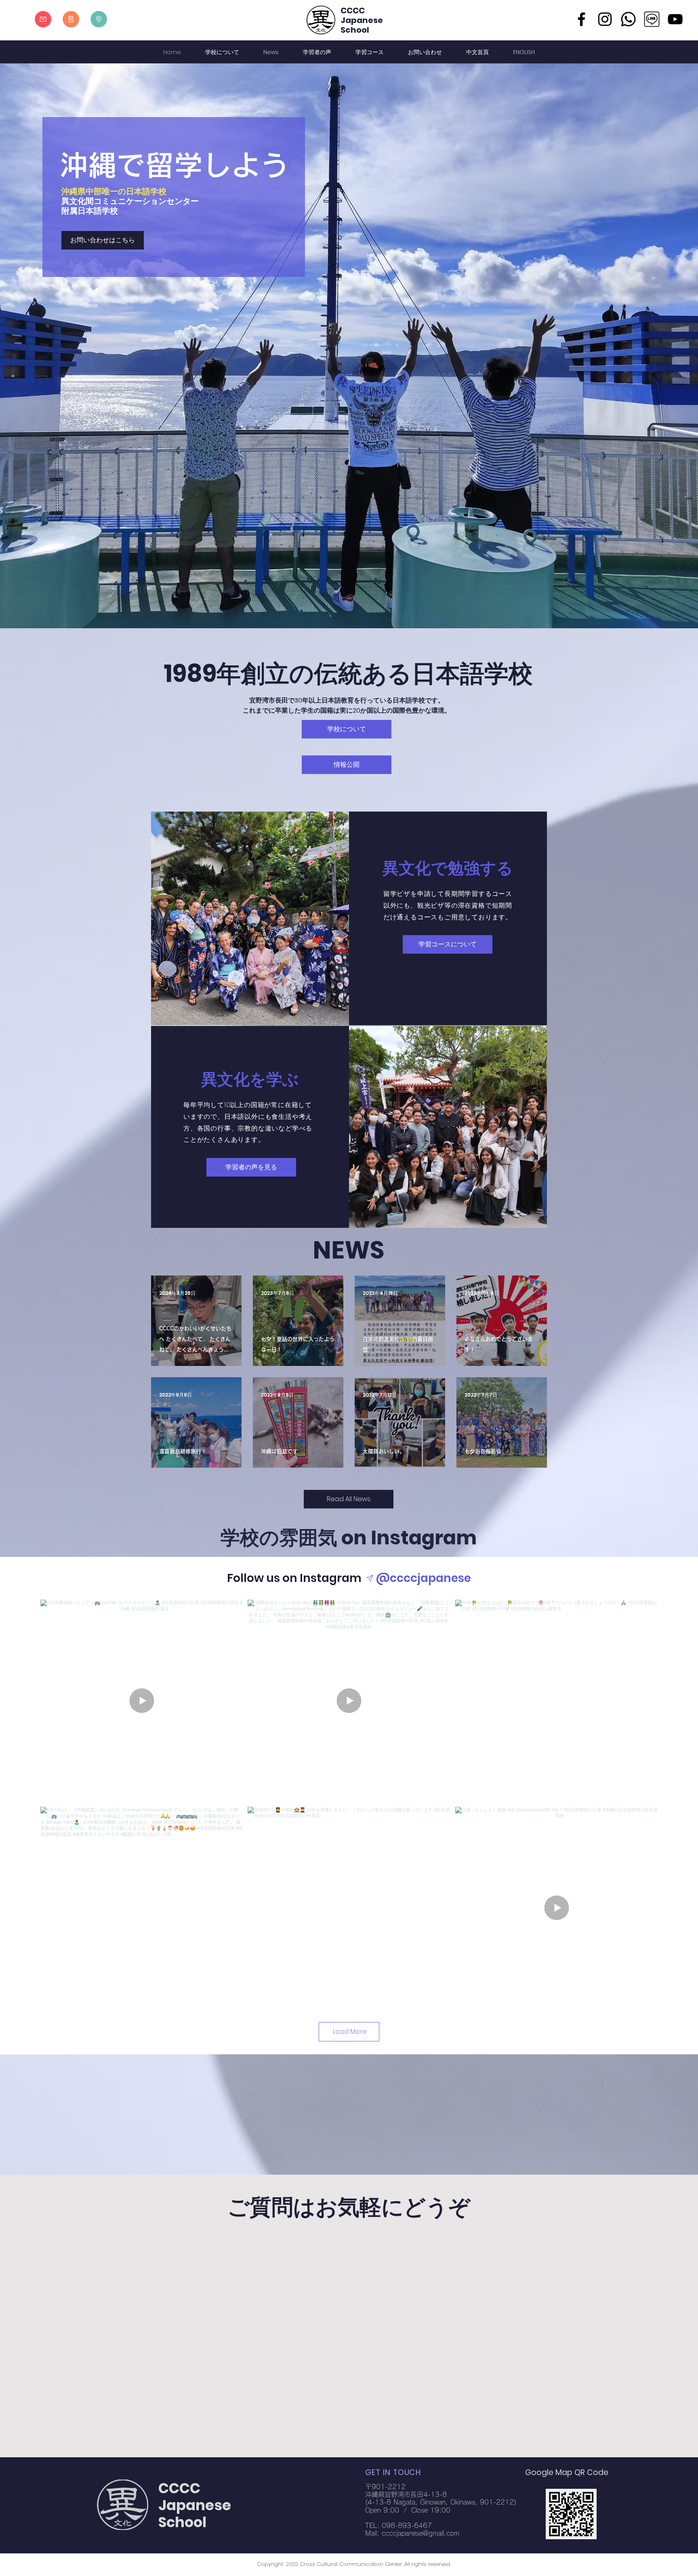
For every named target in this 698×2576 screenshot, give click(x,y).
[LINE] (652, 19)
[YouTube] (675, 19)
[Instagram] (605, 19)
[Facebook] (581, 19)
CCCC (353, 10)
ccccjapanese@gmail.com (420, 2533)
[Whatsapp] (628, 19)
